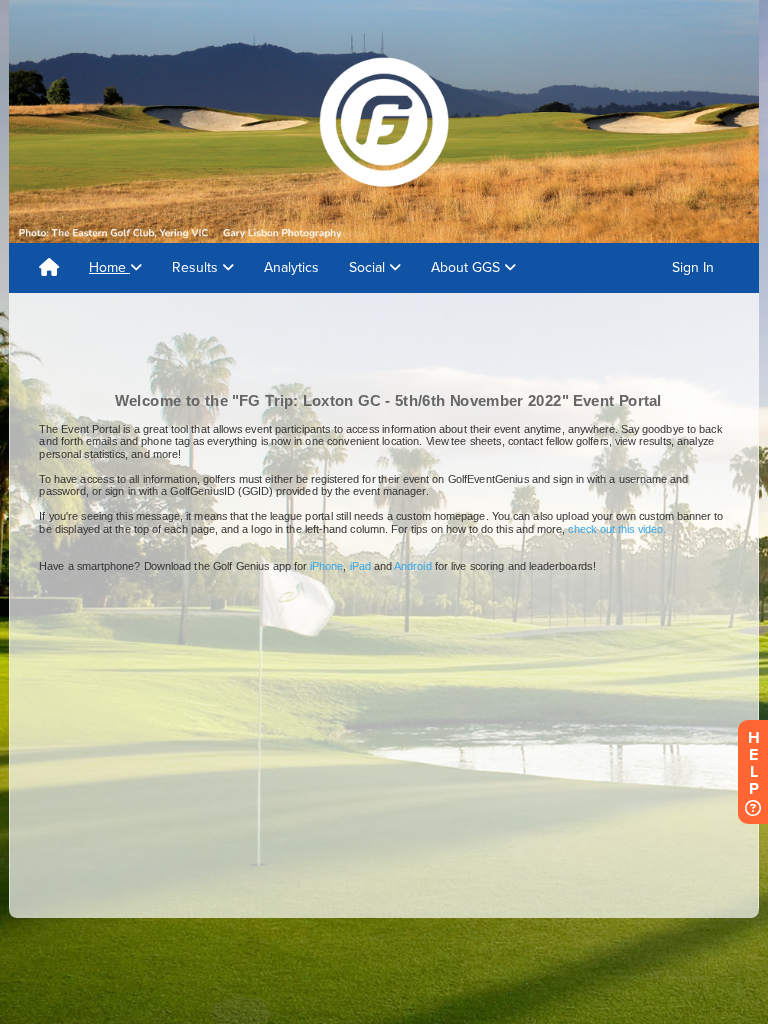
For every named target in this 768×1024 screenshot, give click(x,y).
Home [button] (109, 267)
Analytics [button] (291, 267)
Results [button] (197, 267)
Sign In (693, 267)
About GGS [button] (467, 267)
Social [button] (369, 267)
